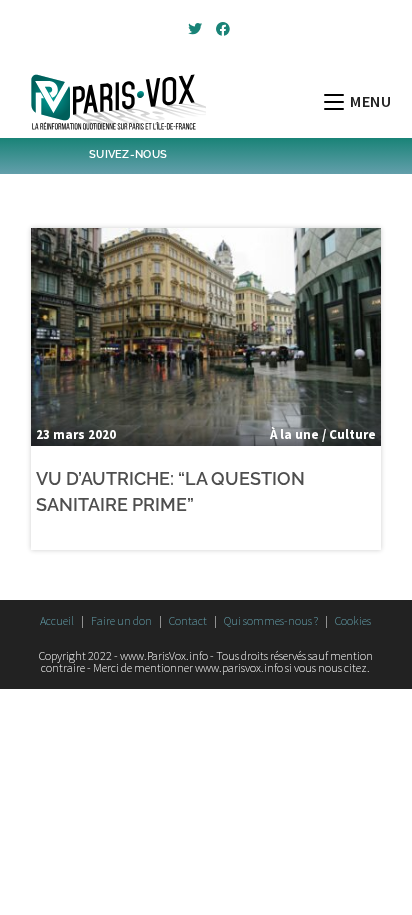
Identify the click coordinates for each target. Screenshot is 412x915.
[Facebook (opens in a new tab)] (220, 29)
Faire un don (121, 620)
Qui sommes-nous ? (271, 620)
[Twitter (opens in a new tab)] (195, 29)
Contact (188, 620)
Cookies (353, 620)
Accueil (57, 620)
